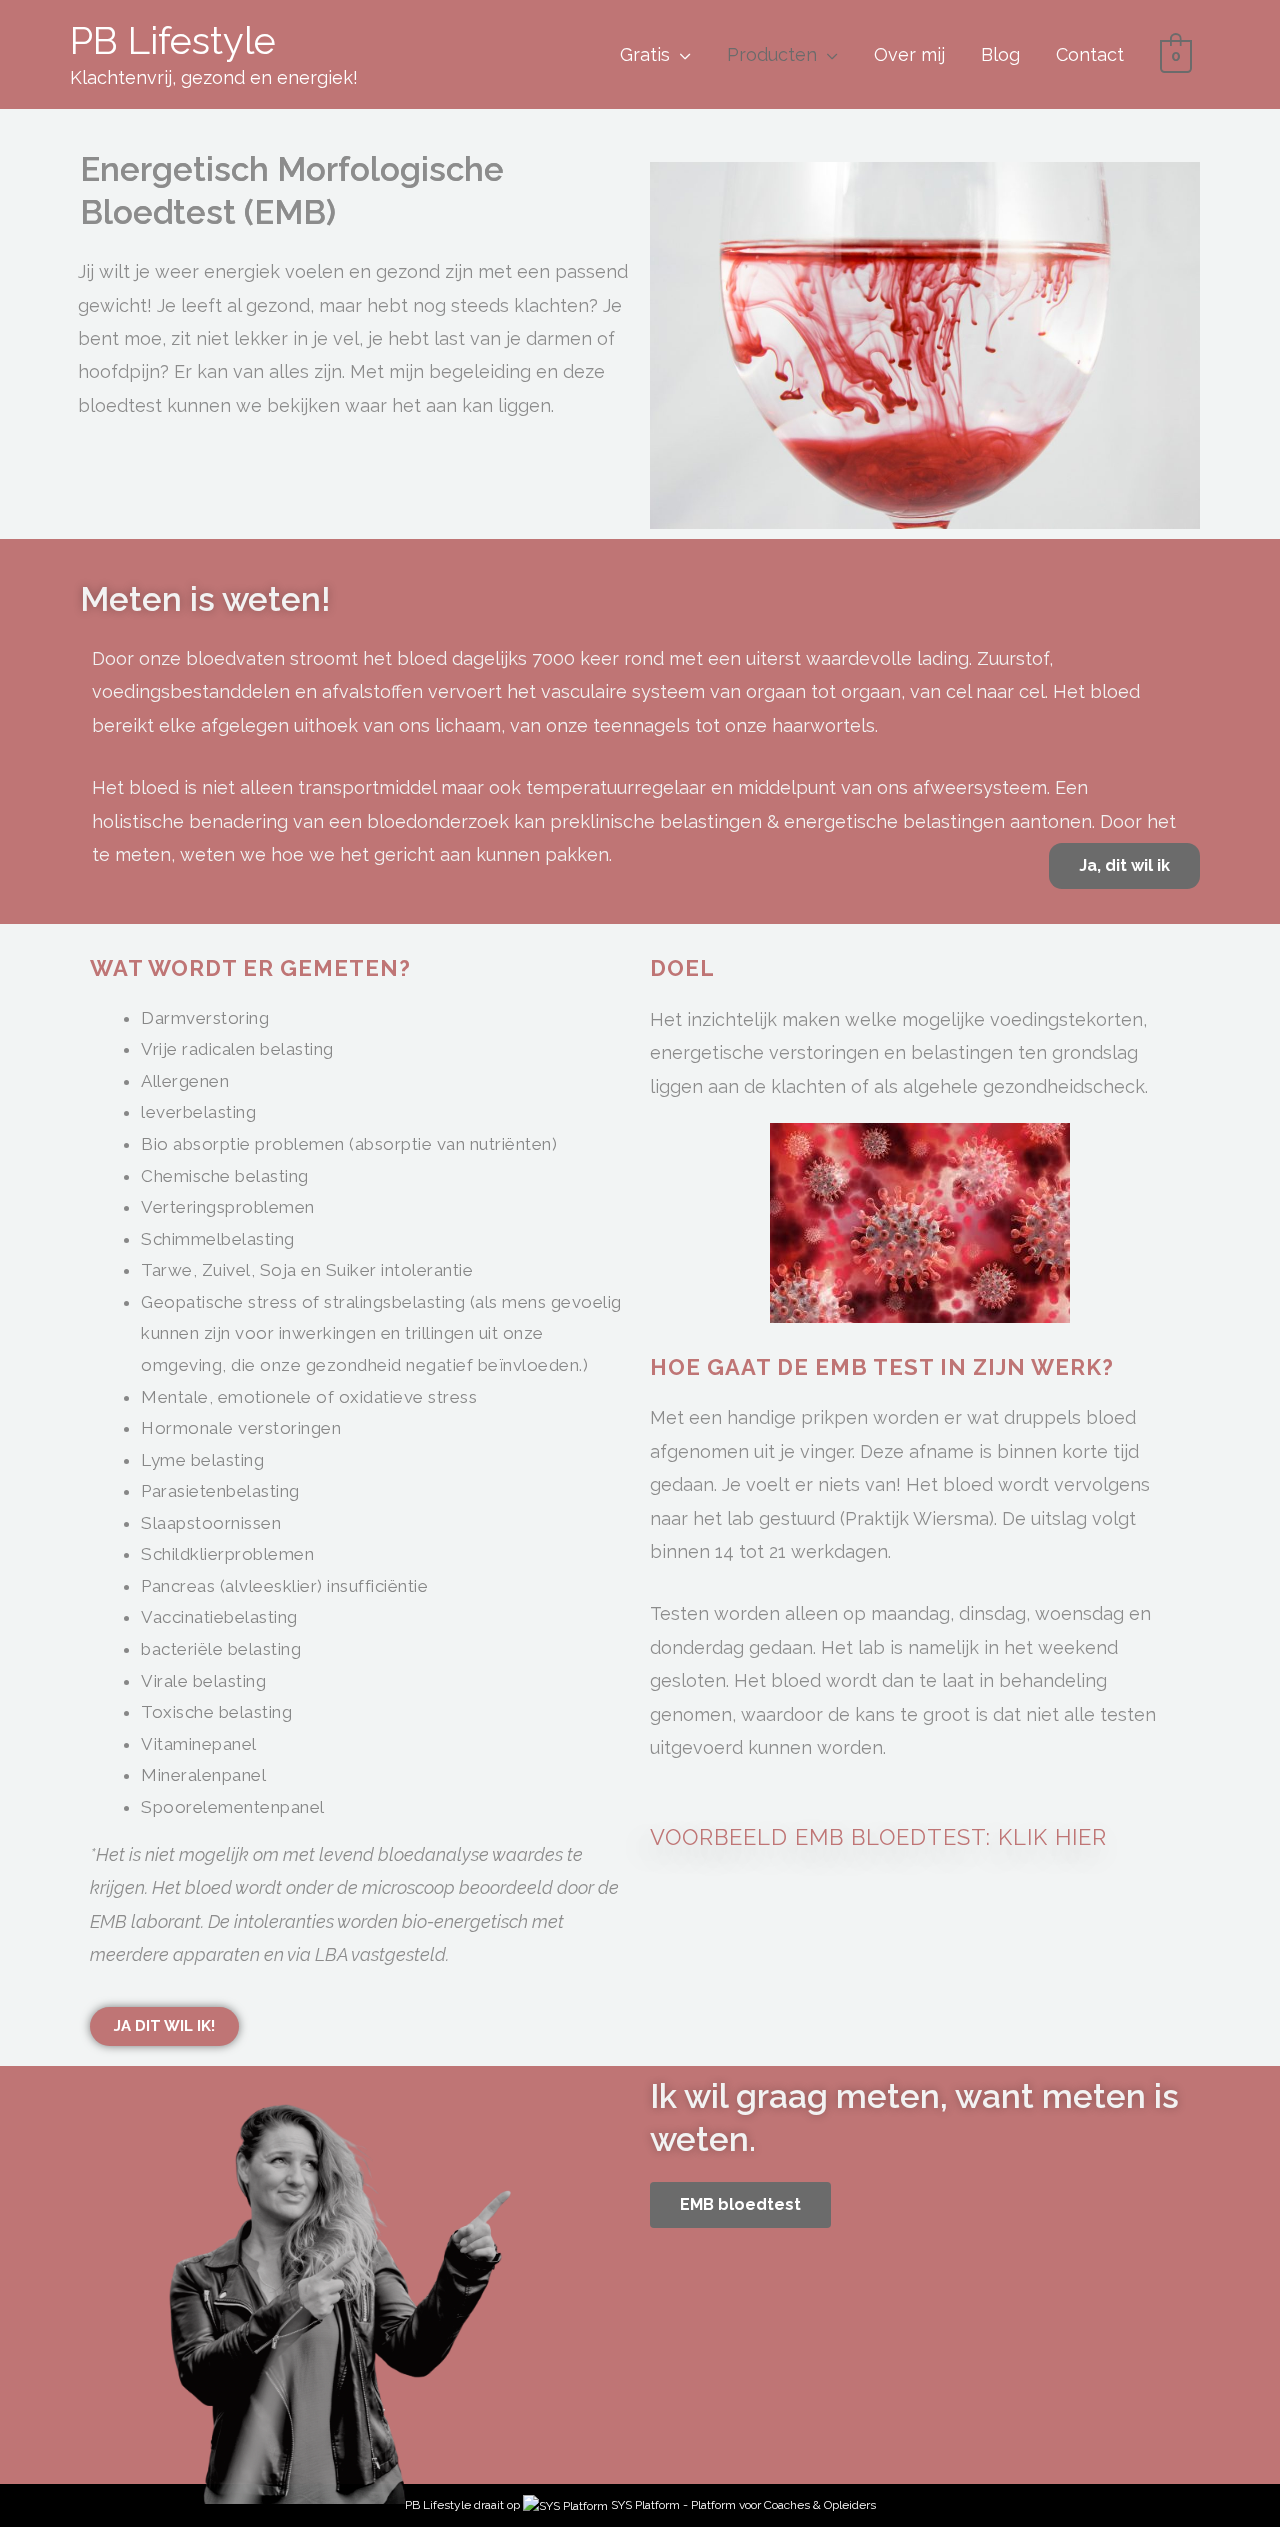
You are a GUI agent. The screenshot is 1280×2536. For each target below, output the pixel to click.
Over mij (909, 54)
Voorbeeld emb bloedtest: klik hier (878, 1837)
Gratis (645, 54)
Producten (772, 54)
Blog (1000, 54)
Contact (1090, 54)
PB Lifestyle (173, 40)
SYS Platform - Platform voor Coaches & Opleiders (743, 2505)
